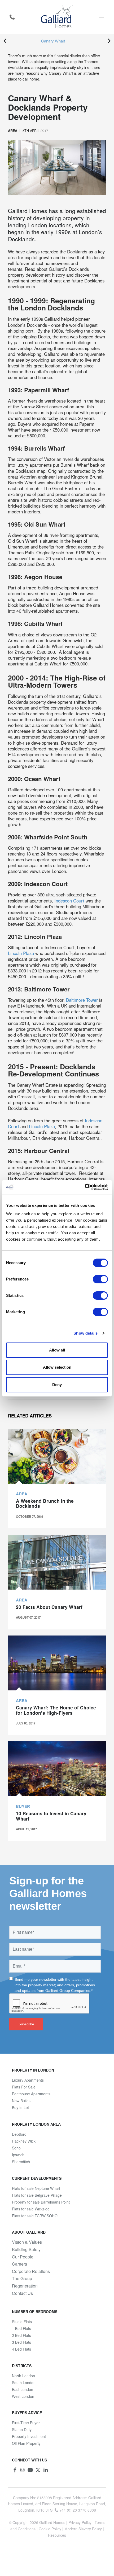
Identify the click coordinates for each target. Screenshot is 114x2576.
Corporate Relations (31, 2271)
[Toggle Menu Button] (101, 17)
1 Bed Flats (21, 2328)
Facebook (15, 2470)
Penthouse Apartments (31, 2094)
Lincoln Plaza (22, 953)
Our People (23, 2257)
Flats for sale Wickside (31, 2209)
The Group (22, 2279)
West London (23, 2396)
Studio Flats (22, 2322)
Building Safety (26, 2249)
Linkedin (46, 2470)
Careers (19, 2264)
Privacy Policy (80, 2522)
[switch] (100, 1279)
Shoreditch (21, 2162)
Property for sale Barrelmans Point (41, 2202)
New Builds (21, 2101)
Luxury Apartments (28, 2080)
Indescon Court (70, 901)
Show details (85, 1333)
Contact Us (22, 2293)
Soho (16, 2148)
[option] (56, 41)
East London (23, 2389)
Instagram (23, 2470)
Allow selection (57, 1367)
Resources (57, 2535)
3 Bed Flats (21, 2342)
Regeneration (25, 2286)
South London (24, 2383)
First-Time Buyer (26, 2423)
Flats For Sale (24, 2087)
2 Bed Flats (21, 2335)
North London (23, 2376)
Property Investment (29, 2436)
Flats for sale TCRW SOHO (35, 2216)
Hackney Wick (24, 2141)
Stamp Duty (22, 2430)
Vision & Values (27, 2242)
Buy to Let (20, 2107)
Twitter (38, 2470)
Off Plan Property (26, 2443)
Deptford (19, 2134)
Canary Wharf (53, 41)
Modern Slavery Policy (83, 2529)
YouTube (30, 2470)
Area (13, 131)
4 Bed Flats (21, 2349)
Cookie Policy (50, 2529)
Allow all (57, 1350)
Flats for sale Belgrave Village (37, 2195)
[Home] (57, 17)
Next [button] (109, 41)
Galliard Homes (52, 2522)
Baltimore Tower (83, 1000)
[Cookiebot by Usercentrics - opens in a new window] (85, 1187)
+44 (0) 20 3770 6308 (12, 17)
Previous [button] (5, 41)
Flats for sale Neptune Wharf (36, 2188)
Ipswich (18, 2155)
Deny (57, 1385)
